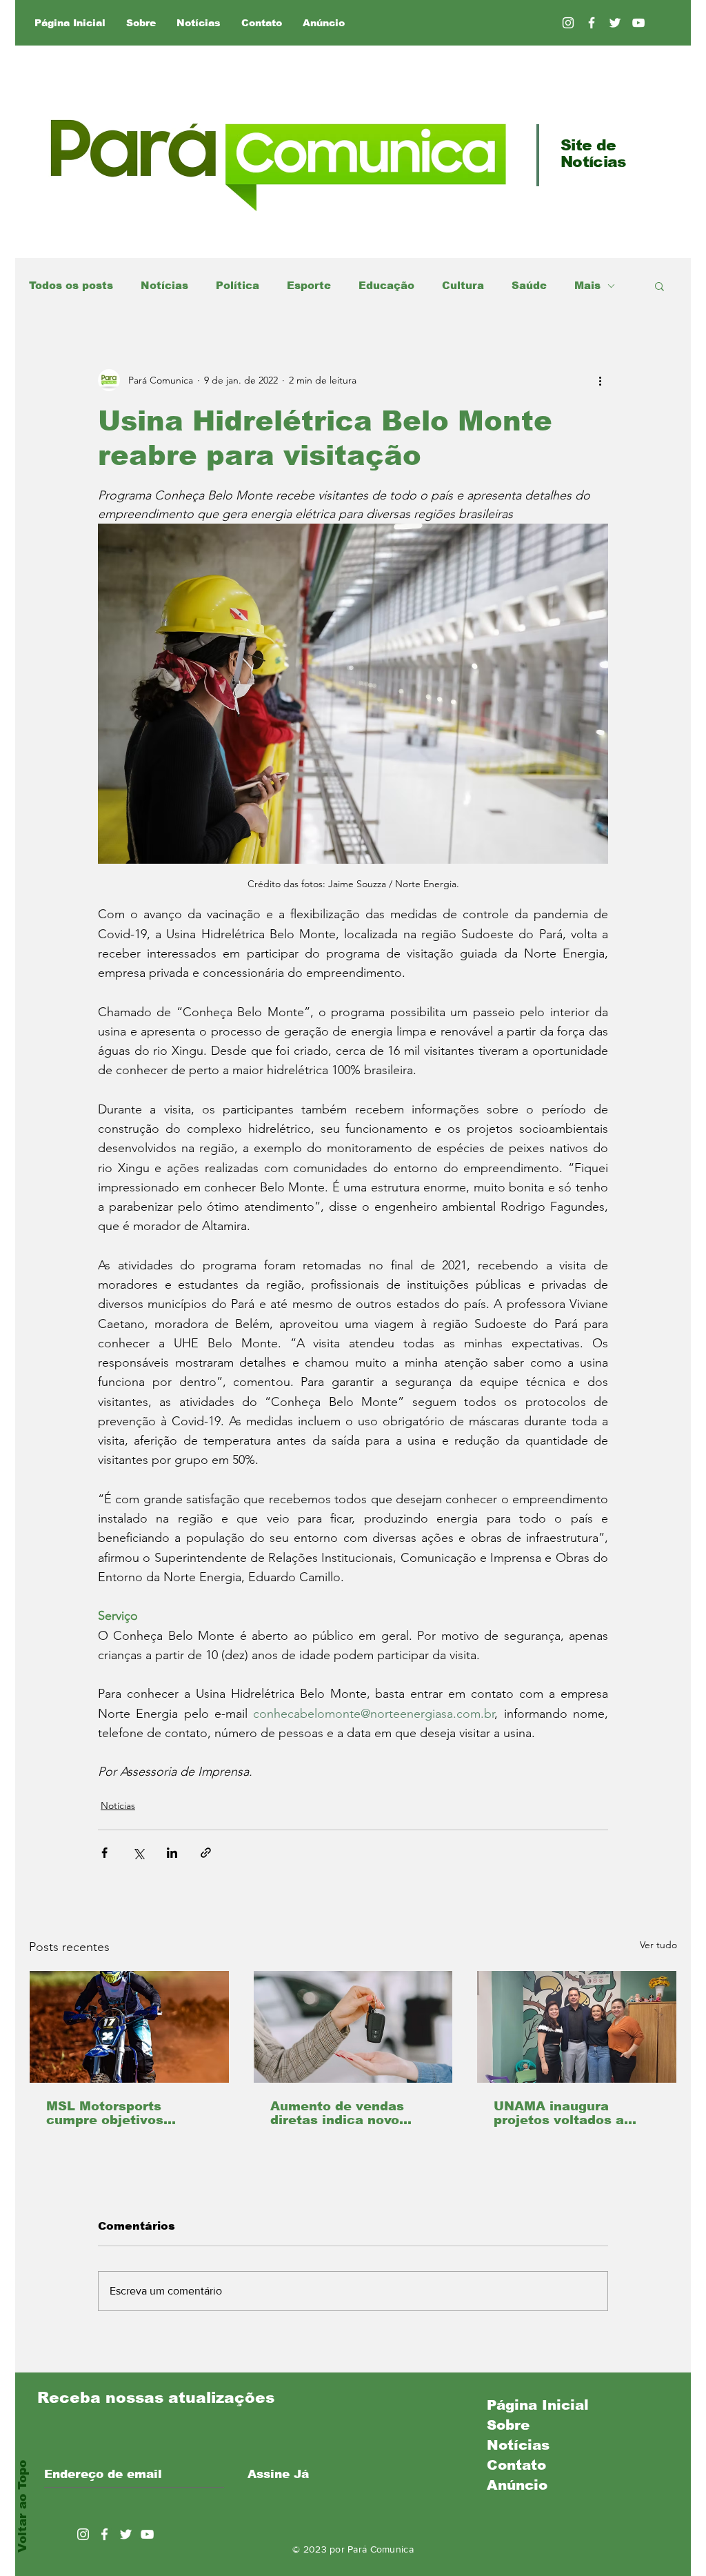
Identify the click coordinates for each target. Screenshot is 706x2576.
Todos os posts (71, 285)
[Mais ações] (600, 380)
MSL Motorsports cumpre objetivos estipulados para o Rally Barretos (128, 2113)
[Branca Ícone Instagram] (568, 23)
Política (238, 285)
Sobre (508, 2425)
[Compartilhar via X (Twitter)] (138, 1853)
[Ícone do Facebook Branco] (104, 2534)
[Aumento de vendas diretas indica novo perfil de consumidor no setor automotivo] (353, 2027)
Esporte (309, 285)
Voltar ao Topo (22, 2506)
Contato (516, 2465)
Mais (587, 285)
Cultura (463, 285)
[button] (659, 286)
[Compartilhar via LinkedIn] (172, 1853)
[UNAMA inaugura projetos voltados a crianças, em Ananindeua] (577, 2027)
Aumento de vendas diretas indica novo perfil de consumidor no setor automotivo (350, 2113)
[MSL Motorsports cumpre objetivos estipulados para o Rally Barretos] (129, 2027)
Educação (386, 285)
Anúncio (517, 2485)
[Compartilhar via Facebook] (104, 1853)
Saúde (529, 285)
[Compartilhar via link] (206, 1853)
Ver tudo (658, 1945)
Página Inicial (538, 2405)
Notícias (164, 285)
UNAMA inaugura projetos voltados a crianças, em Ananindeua (559, 2113)
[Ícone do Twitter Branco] (126, 2534)
